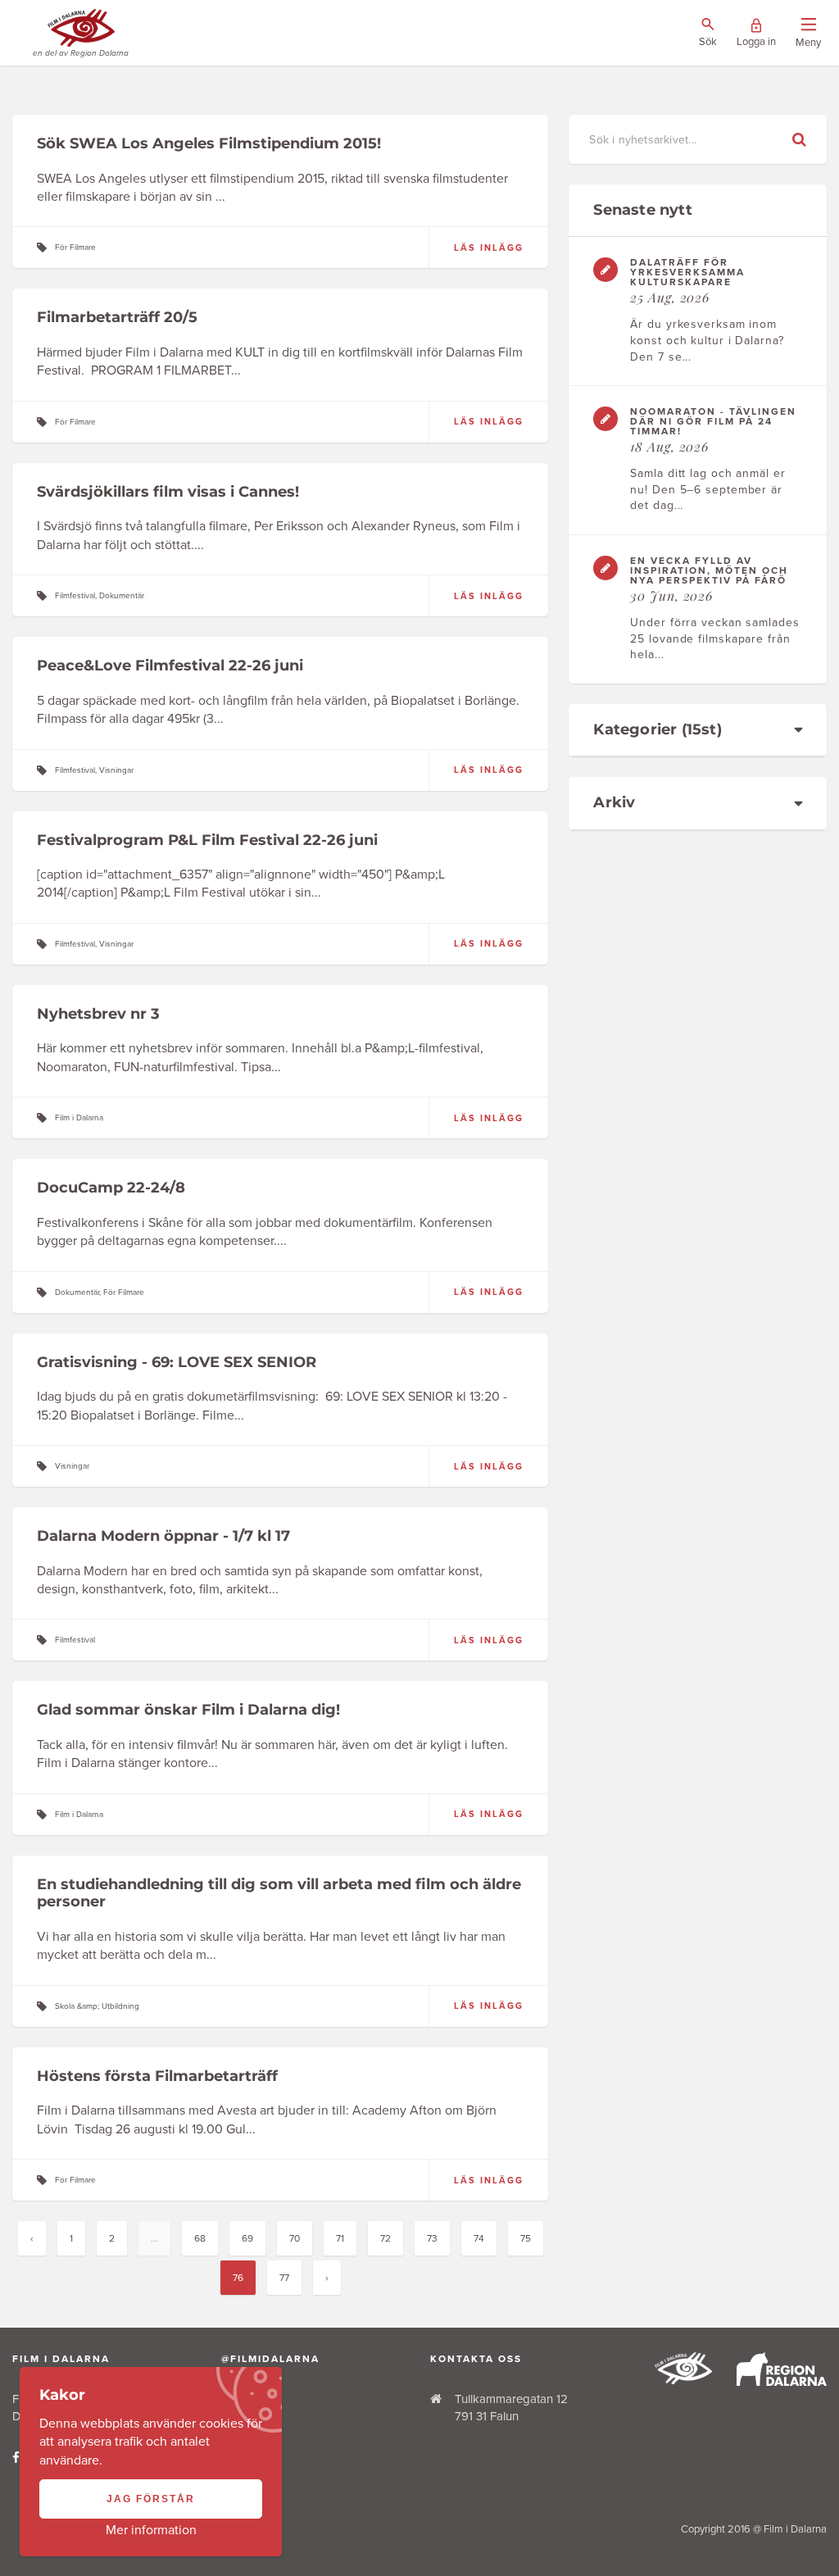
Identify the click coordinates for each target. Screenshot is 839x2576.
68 (200, 2238)
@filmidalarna (270, 2359)
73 (432, 2238)
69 (247, 2238)
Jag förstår (151, 2499)
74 (479, 2238)
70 (295, 2238)
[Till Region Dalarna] (782, 2382)
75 (526, 2238)
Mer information (151, 2530)
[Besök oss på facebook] (16, 2458)
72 (385, 2238)
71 (340, 2238)
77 (284, 2278)
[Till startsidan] (683, 2380)
